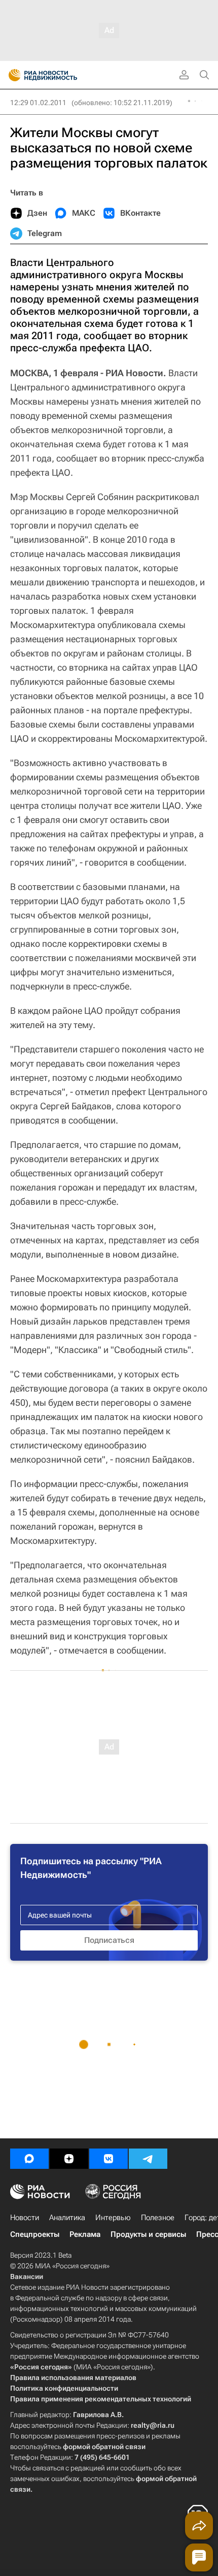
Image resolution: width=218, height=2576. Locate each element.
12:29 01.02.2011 (38, 103)
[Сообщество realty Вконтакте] (108, 2159)
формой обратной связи (104, 2447)
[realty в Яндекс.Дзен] (69, 2159)
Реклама (85, 2234)
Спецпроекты (35, 2234)
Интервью (113, 2218)
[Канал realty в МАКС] (29, 2159)
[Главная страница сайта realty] (61, 75)
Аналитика (67, 2218)
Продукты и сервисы (148, 2234)
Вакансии (27, 2276)
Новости (25, 2218)
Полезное (158, 2218)
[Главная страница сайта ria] (11, 75)
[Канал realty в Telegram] (148, 2159)
